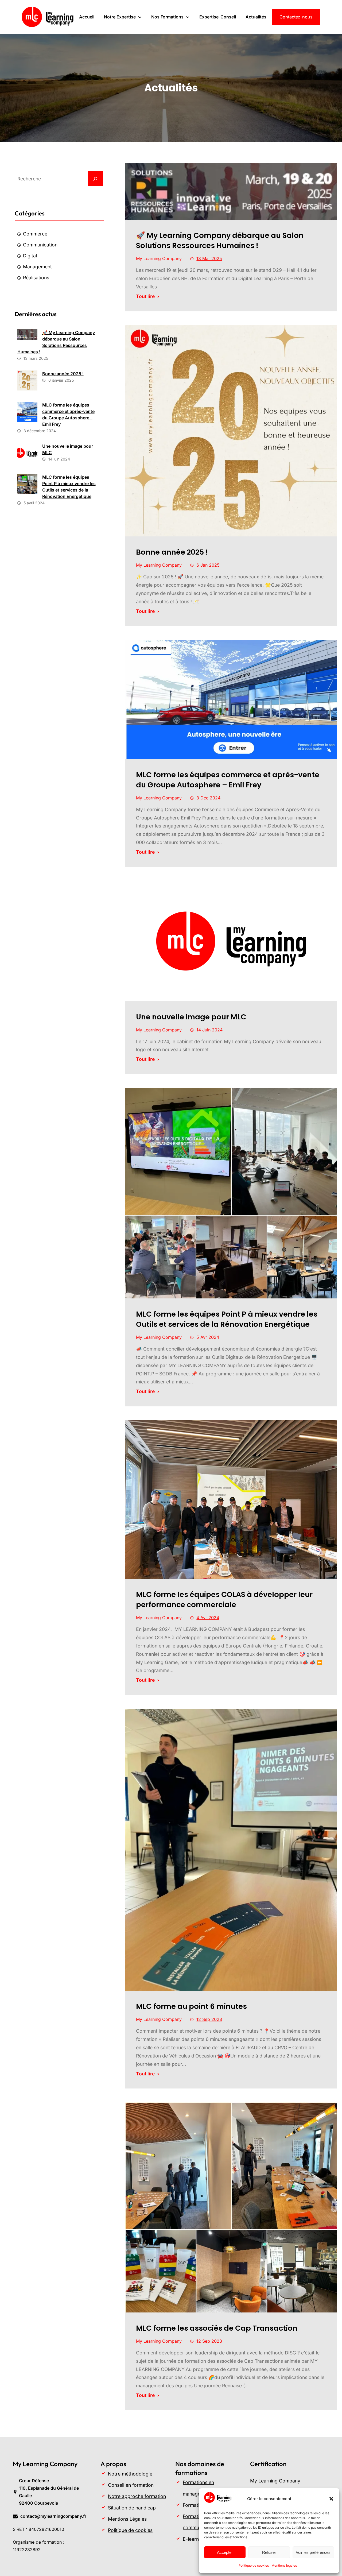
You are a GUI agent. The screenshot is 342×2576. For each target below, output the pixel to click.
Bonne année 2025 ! (63, 374)
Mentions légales (284, 2565)
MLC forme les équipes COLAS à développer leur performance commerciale (224, 1600)
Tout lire (145, 296)
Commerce (35, 234)
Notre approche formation (137, 2496)
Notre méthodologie (130, 2474)
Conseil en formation (131, 2485)
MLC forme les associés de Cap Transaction (217, 2328)
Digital (30, 256)
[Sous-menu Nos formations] (188, 17)
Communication (40, 245)
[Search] (95, 179)
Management (37, 267)
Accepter (225, 2552)
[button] (331, 2499)
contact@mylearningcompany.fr (53, 2516)
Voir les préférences (313, 2552)
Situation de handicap (132, 2508)
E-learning (194, 2539)
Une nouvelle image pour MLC (68, 449)
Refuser (269, 2552)
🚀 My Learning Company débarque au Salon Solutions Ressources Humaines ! (56, 342)
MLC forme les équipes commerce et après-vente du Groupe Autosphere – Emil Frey (68, 415)
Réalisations (36, 278)
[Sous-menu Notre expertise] (140, 17)
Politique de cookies (254, 2565)
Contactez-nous (296, 17)
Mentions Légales (127, 2519)
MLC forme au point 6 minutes (191, 2006)
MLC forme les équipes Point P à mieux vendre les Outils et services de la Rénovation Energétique (69, 487)
